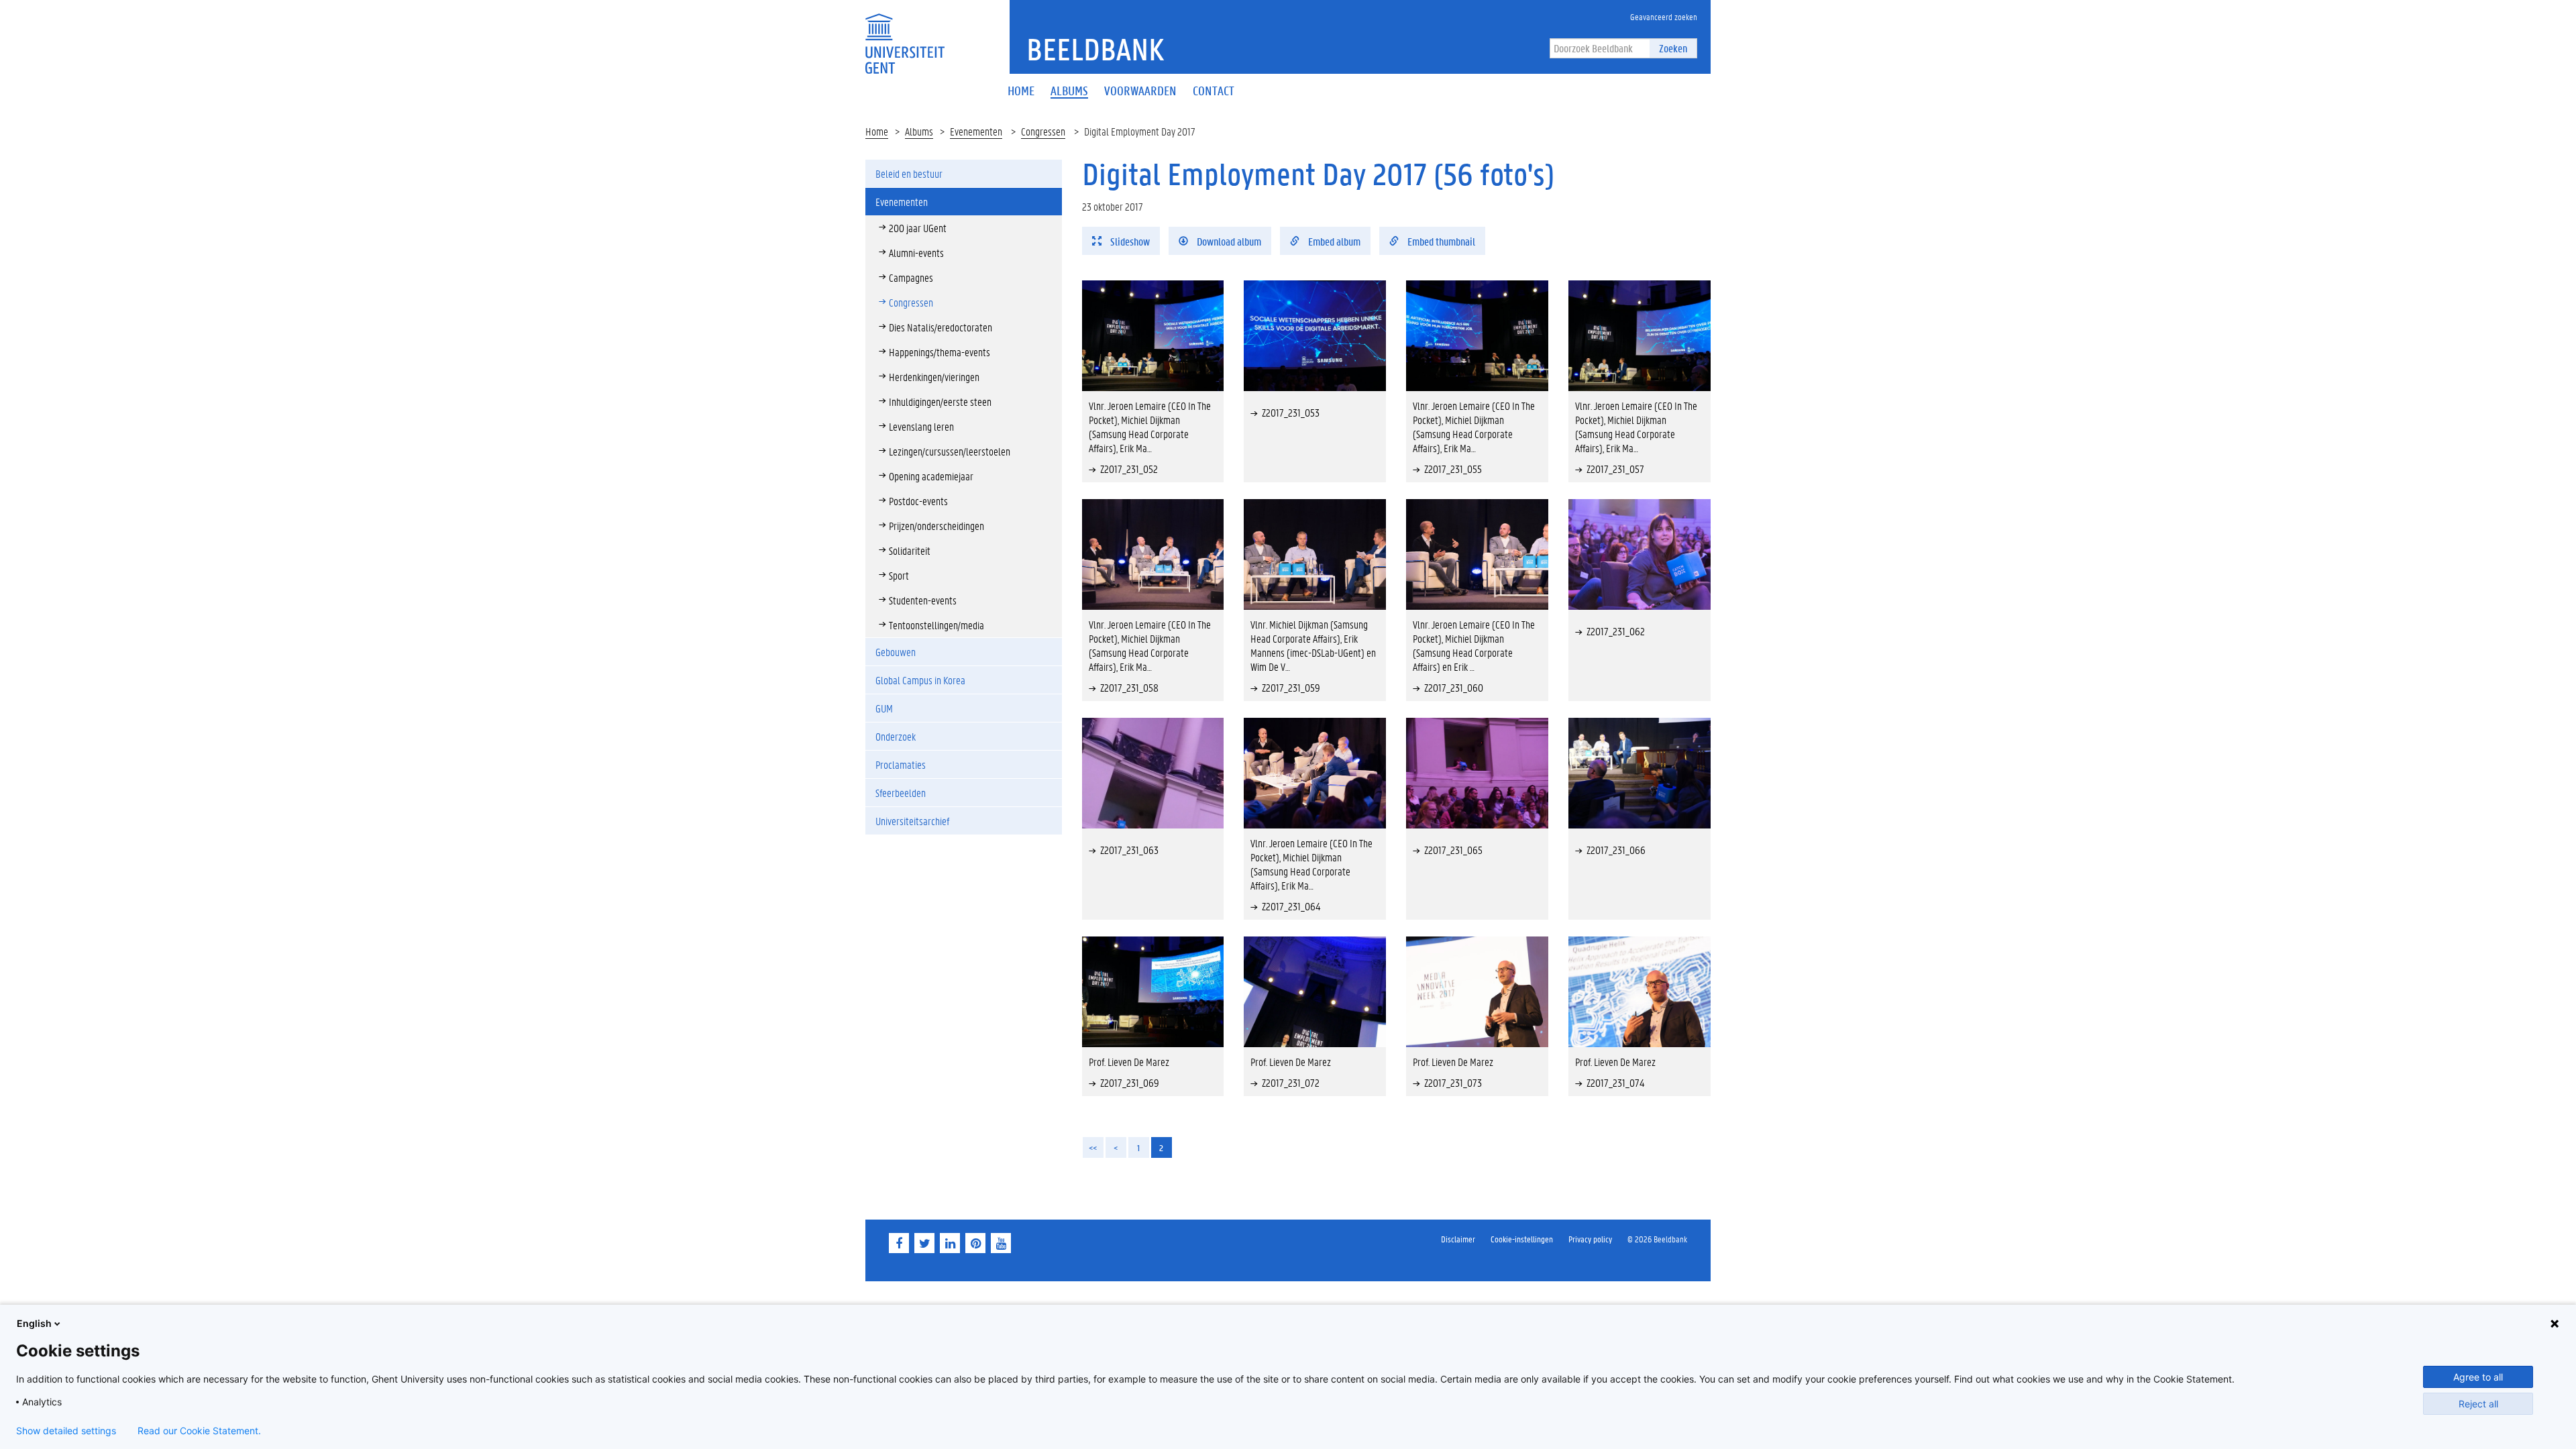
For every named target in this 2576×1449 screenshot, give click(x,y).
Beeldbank (1095, 49)
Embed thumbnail (1440, 241)
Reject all (2478, 1404)
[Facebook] (899, 1243)
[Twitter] (924, 1243)
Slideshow (1129, 241)
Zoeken (1673, 48)
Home (877, 131)
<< (1093, 1147)
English (34, 1323)
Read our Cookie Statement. (199, 1431)
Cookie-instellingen (1522, 1239)
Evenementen (976, 131)
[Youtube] (1001, 1243)
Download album (1228, 241)
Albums (919, 131)
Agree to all (2478, 1377)
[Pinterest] (975, 1243)
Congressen (1043, 131)
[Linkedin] (950, 1243)
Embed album (1333, 241)
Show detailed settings (66, 1431)
